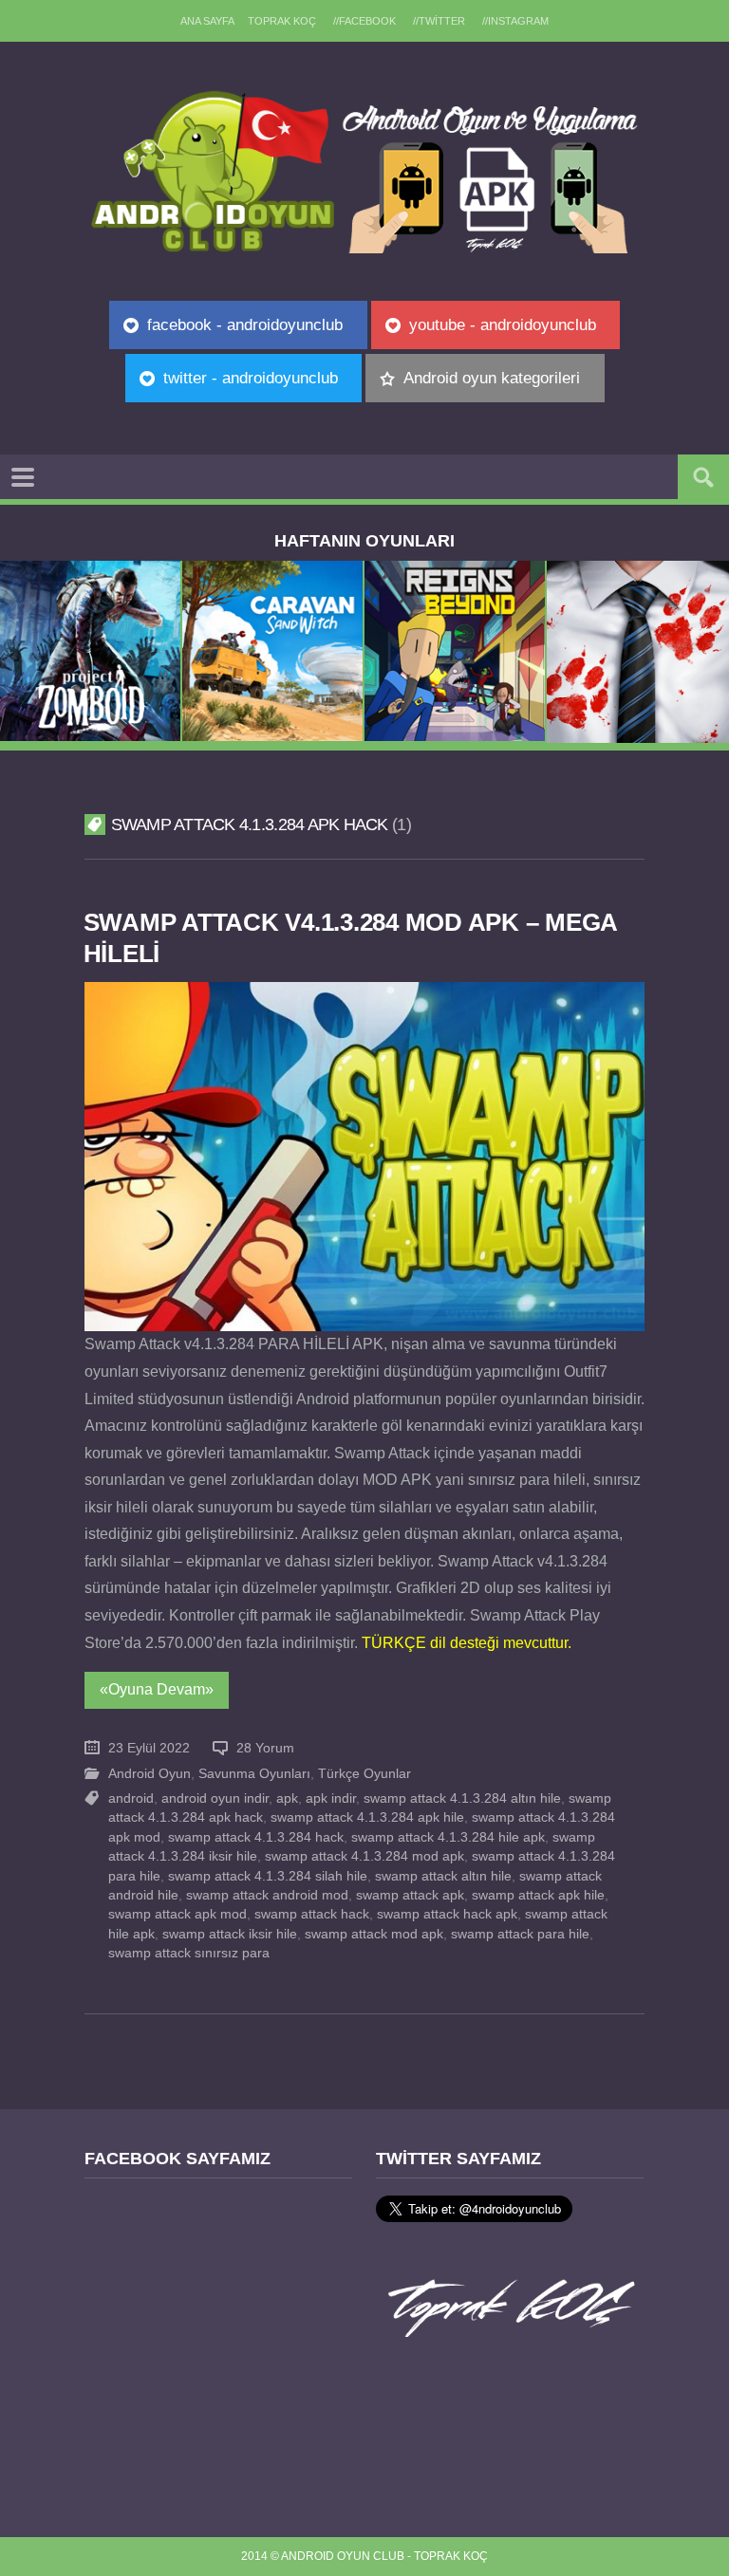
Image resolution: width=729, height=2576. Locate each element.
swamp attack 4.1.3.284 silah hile (268, 1876)
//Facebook (364, 21)
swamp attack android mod (267, 1895)
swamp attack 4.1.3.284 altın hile (462, 1798)
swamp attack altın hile (443, 1876)
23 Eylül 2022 (149, 1748)
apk (287, 1798)
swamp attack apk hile (538, 1895)
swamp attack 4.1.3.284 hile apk (448, 1837)
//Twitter (439, 21)
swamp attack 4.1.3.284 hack (256, 1837)
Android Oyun (150, 1774)
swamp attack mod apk (374, 1934)
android (131, 1798)
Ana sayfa (207, 21)
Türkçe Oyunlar (364, 1774)
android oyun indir (215, 1798)
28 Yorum (265, 1748)
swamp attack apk (410, 1895)
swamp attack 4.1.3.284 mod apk (364, 1856)
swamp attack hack (312, 1914)
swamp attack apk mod (178, 1914)
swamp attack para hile (520, 1934)
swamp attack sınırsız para (189, 1953)
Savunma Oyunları (254, 1774)
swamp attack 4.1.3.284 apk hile (367, 1817)
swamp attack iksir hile (230, 1934)
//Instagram (515, 21)
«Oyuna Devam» (157, 1689)
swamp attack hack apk (447, 1914)
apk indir (331, 1798)
